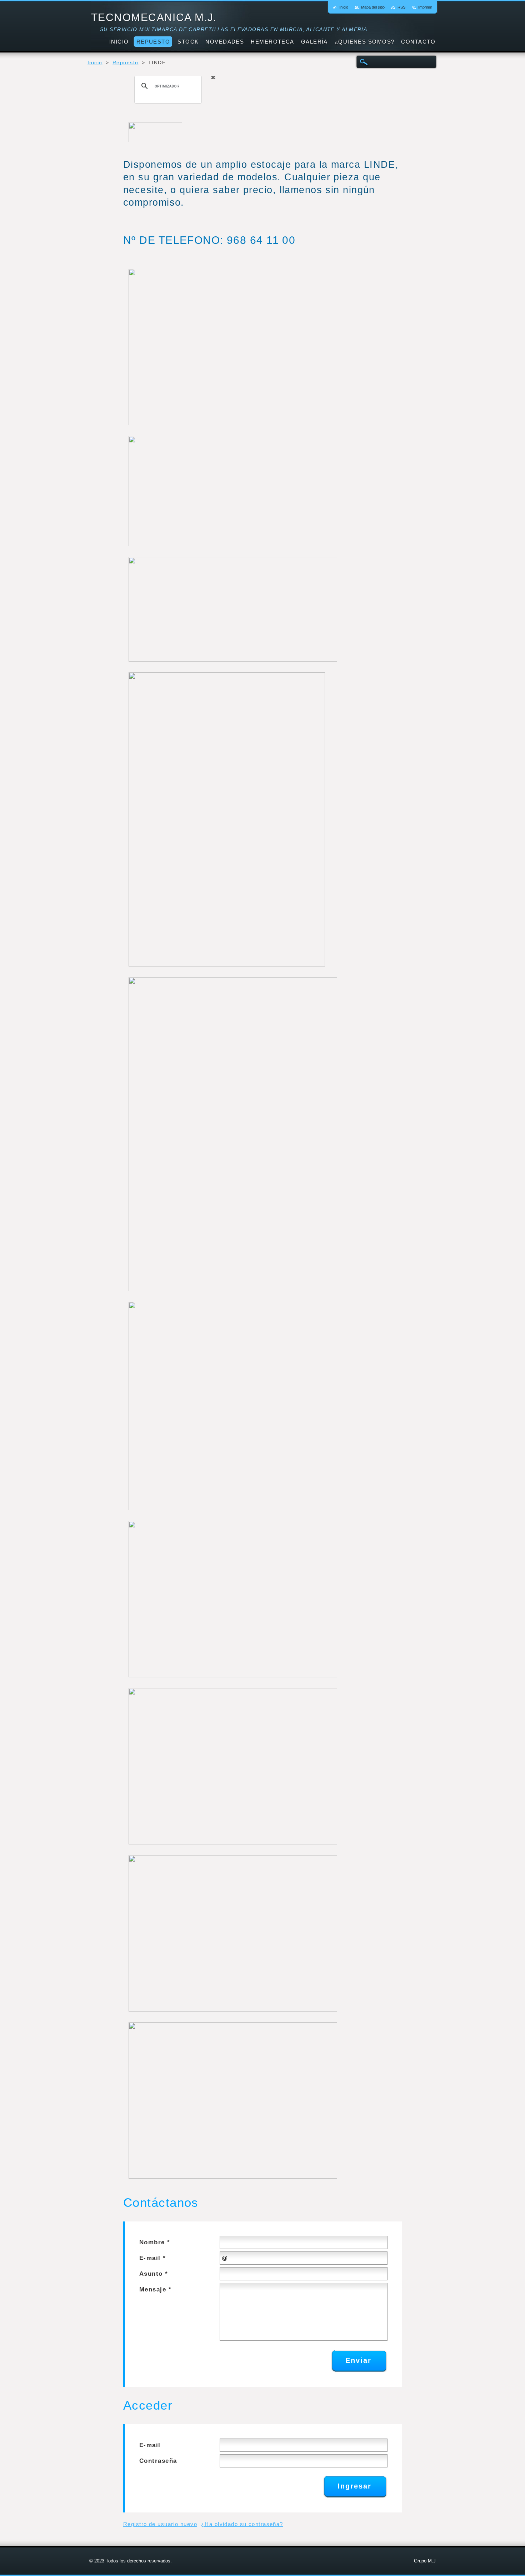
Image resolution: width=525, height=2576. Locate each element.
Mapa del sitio (373, 7)
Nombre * (155, 2242)
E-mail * (153, 2258)
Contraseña (158, 2461)
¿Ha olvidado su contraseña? (242, 2524)
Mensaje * (155, 2289)
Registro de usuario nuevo (160, 2524)
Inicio (95, 63)
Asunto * (154, 2274)
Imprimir (425, 7)
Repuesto (126, 63)
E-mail (150, 2445)
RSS (401, 7)
